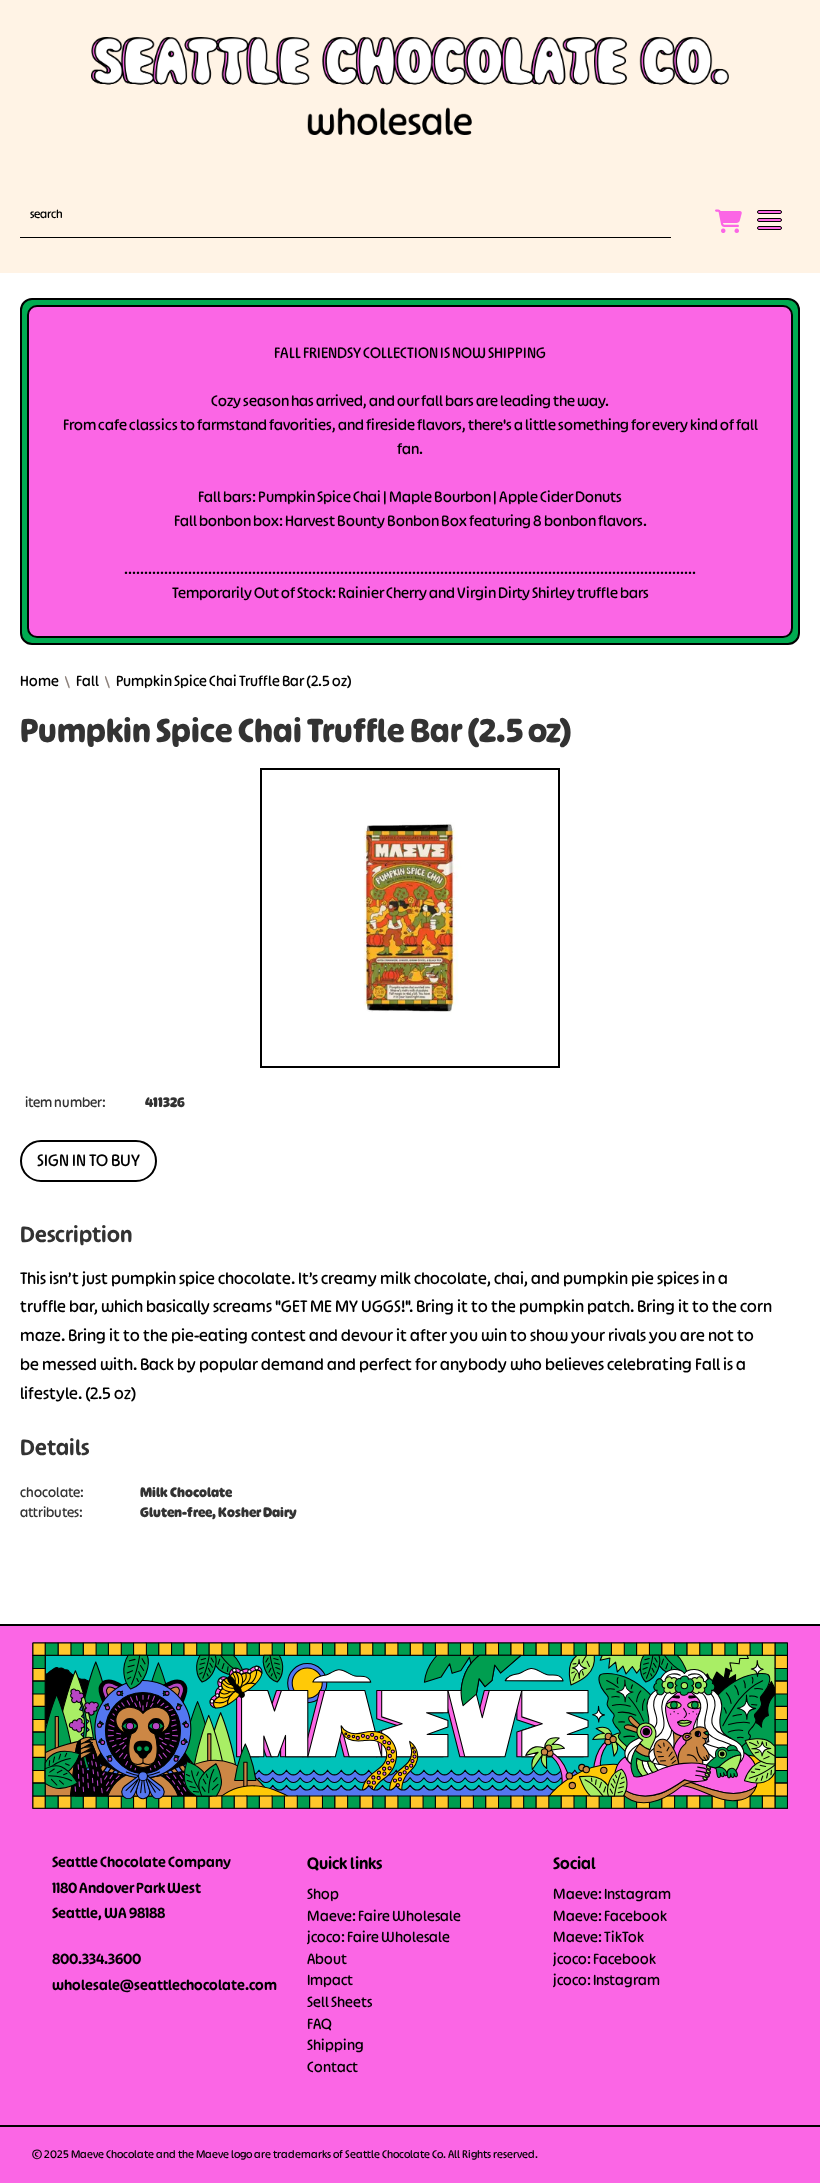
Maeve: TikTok (598, 1938)
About (327, 1960)
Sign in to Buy (88, 1162)
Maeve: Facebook (610, 1917)
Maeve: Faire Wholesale (384, 1917)
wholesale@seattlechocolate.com (164, 1986)
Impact (330, 1981)
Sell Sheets (339, 2003)
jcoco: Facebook (604, 1960)
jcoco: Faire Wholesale (378, 1938)
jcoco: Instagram (606, 1981)
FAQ (319, 2025)
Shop (323, 1895)
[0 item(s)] (733, 213)
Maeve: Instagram (612, 1895)
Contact (332, 2068)
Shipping (335, 2046)
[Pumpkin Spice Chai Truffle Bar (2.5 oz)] (410, 918)
